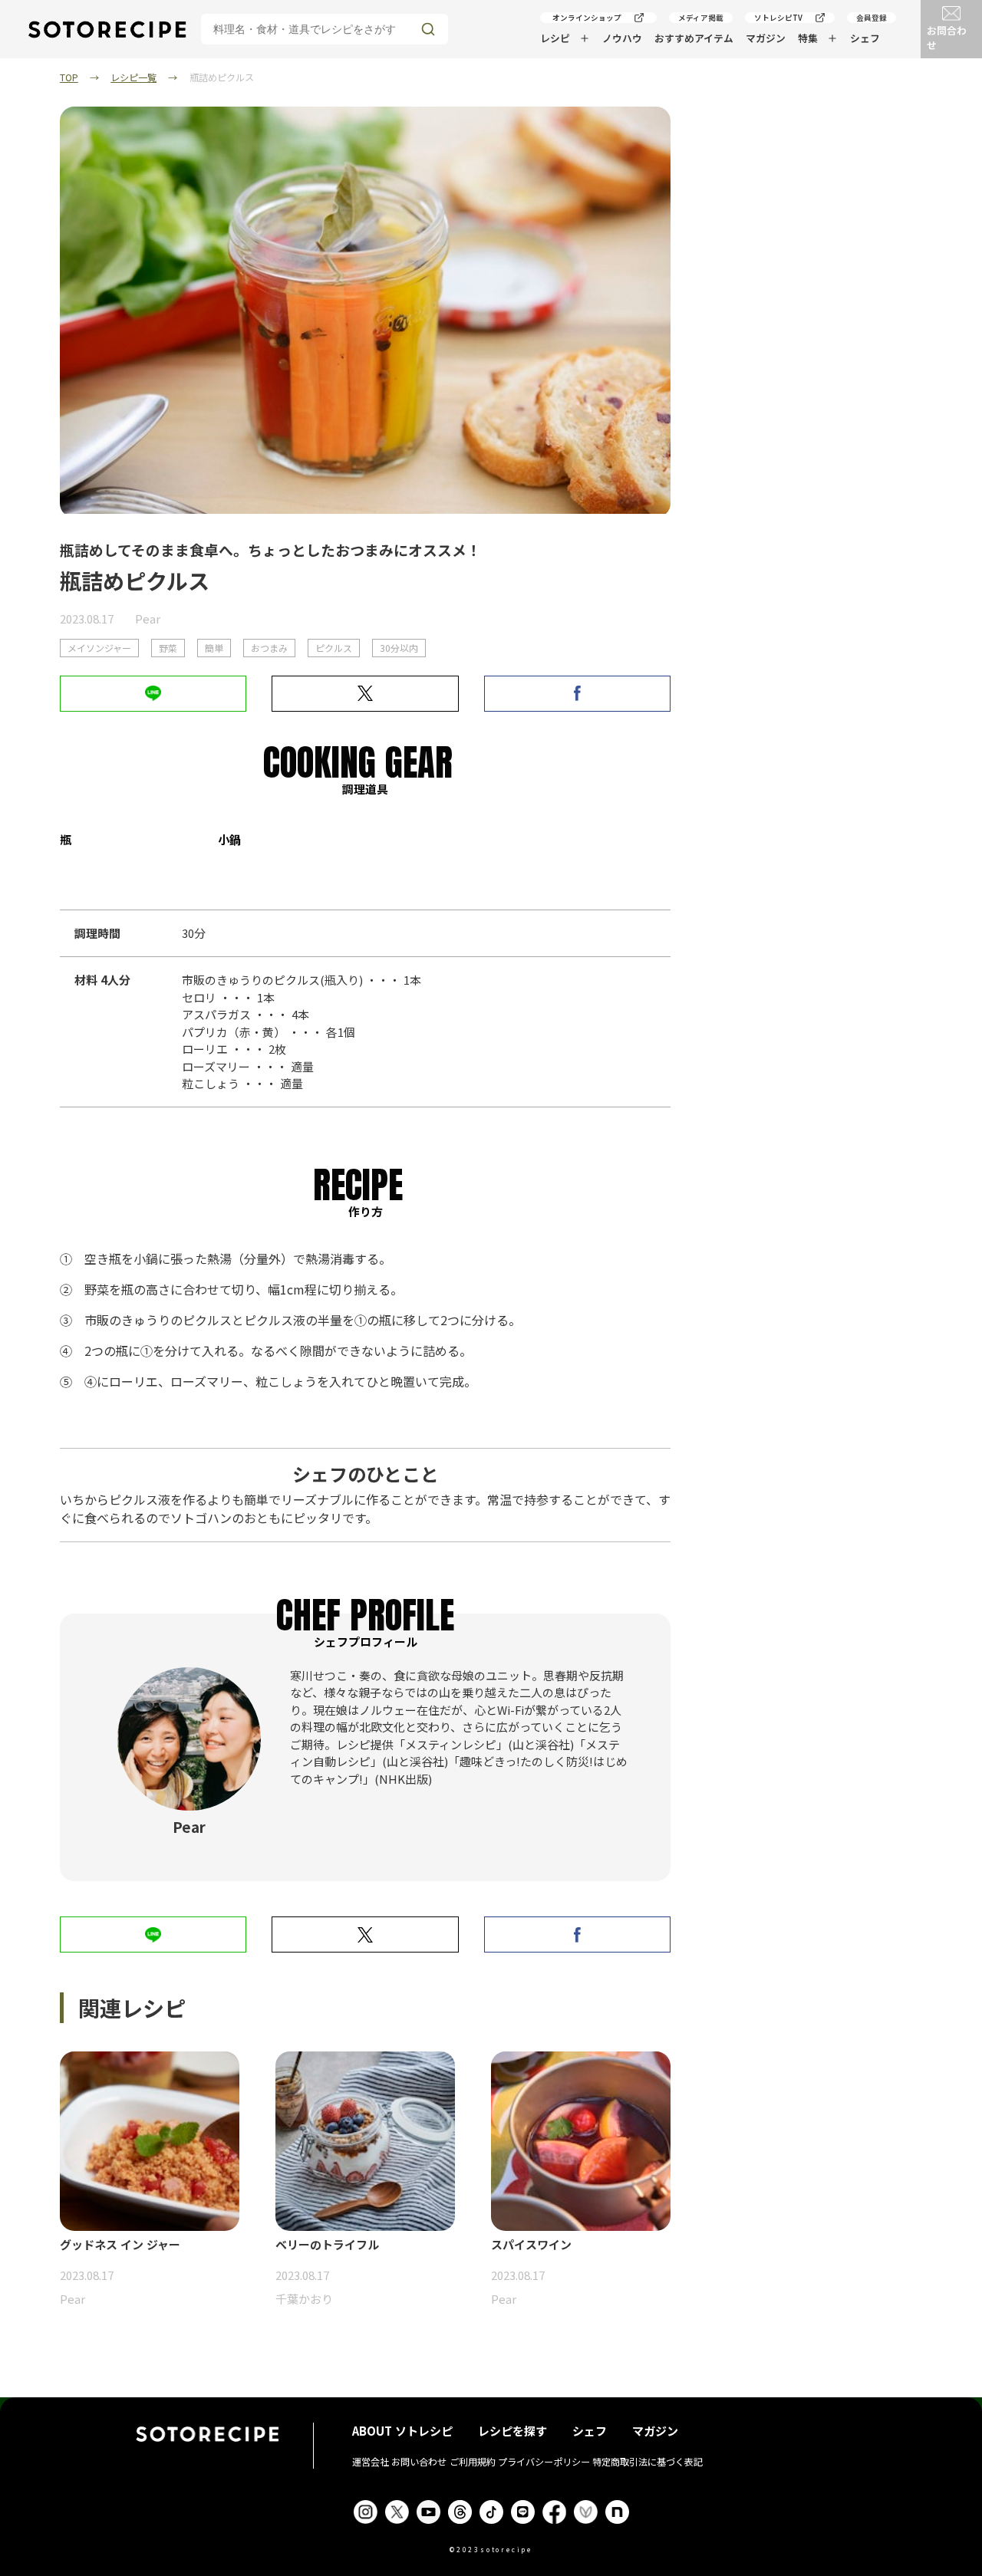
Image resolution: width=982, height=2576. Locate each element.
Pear (148, 619)
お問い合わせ (419, 2462)
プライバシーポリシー (544, 2462)
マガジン (766, 38)
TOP (69, 77)
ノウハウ (622, 38)
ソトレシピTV (778, 18)
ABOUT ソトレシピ (402, 2431)
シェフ (865, 38)
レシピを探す (512, 2431)
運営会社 (371, 2462)
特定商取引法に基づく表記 (648, 2462)
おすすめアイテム (694, 38)
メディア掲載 (701, 18)
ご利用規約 (473, 2462)
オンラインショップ (587, 18)
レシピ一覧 (133, 77)
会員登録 (872, 18)
